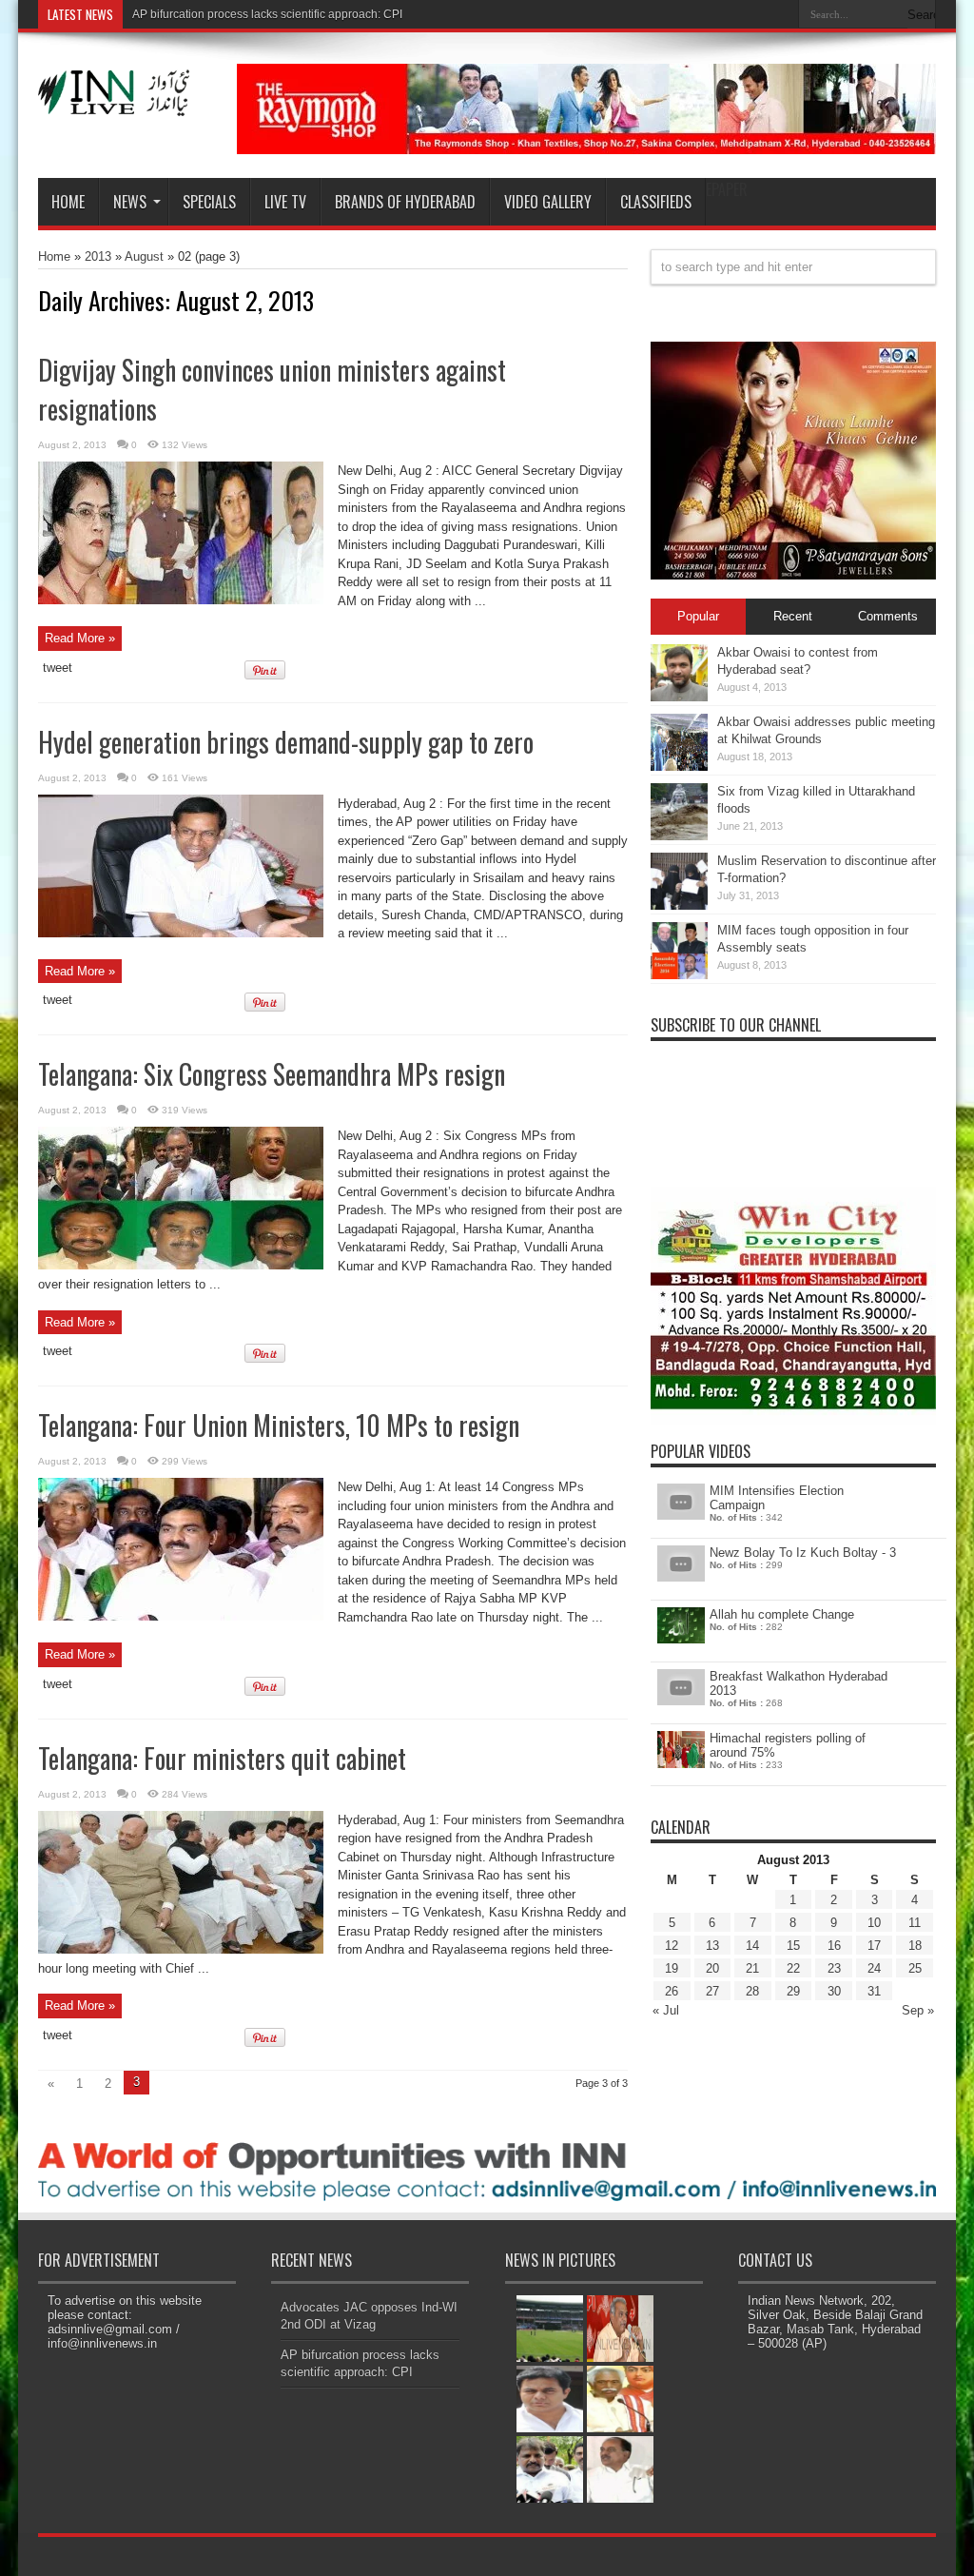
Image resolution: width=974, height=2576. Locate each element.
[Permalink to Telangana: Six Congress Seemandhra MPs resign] (181, 1265)
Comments (888, 616)
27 (712, 1991)
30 (834, 1991)
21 (752, 1968)
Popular (698, 616)
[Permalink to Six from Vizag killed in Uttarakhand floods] (679, 836)
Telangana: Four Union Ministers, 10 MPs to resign (279, 1425)
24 (874, 1968)
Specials (209, 202)
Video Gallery (548, 202)
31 (874, 1991)
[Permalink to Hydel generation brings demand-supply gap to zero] (181, 933)
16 (834, 1946)
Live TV (285, 202)
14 (752, 1946)
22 (793, 1968)
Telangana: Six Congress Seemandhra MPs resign (272, 1074)
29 (793, 1991)
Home (68, 202)
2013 (98, 256)
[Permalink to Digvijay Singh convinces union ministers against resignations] (181, 600)
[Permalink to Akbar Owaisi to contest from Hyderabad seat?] (679, 697)
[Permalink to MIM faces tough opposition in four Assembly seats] (679, 975)
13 (712, 1946)
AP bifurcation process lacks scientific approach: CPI (267, 14)
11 (915, 1923)
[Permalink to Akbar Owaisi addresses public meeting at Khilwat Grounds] (679, 767)
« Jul (666, 2010)
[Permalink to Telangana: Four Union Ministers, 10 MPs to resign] (181, 1616)
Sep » (918, 2010)
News (130, 202)
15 (793, 1946)
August (144, 256)
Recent (793, 616)
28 (752, 1991)
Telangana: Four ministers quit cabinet (222, 1758)
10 (874, 1923)
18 (915, 1946)
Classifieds (656, 202)
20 (712, 1968)
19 (672, 1968)
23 (834, 1968)
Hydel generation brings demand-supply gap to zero (286, 742)
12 (672, 1946)
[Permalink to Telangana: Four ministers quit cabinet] (181, 1949)
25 (915, 1968)
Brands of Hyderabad (405, 202)
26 (672, 1991)
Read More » (80, 638)
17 (874, 1946)
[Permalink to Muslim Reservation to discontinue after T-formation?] (679, 905)
